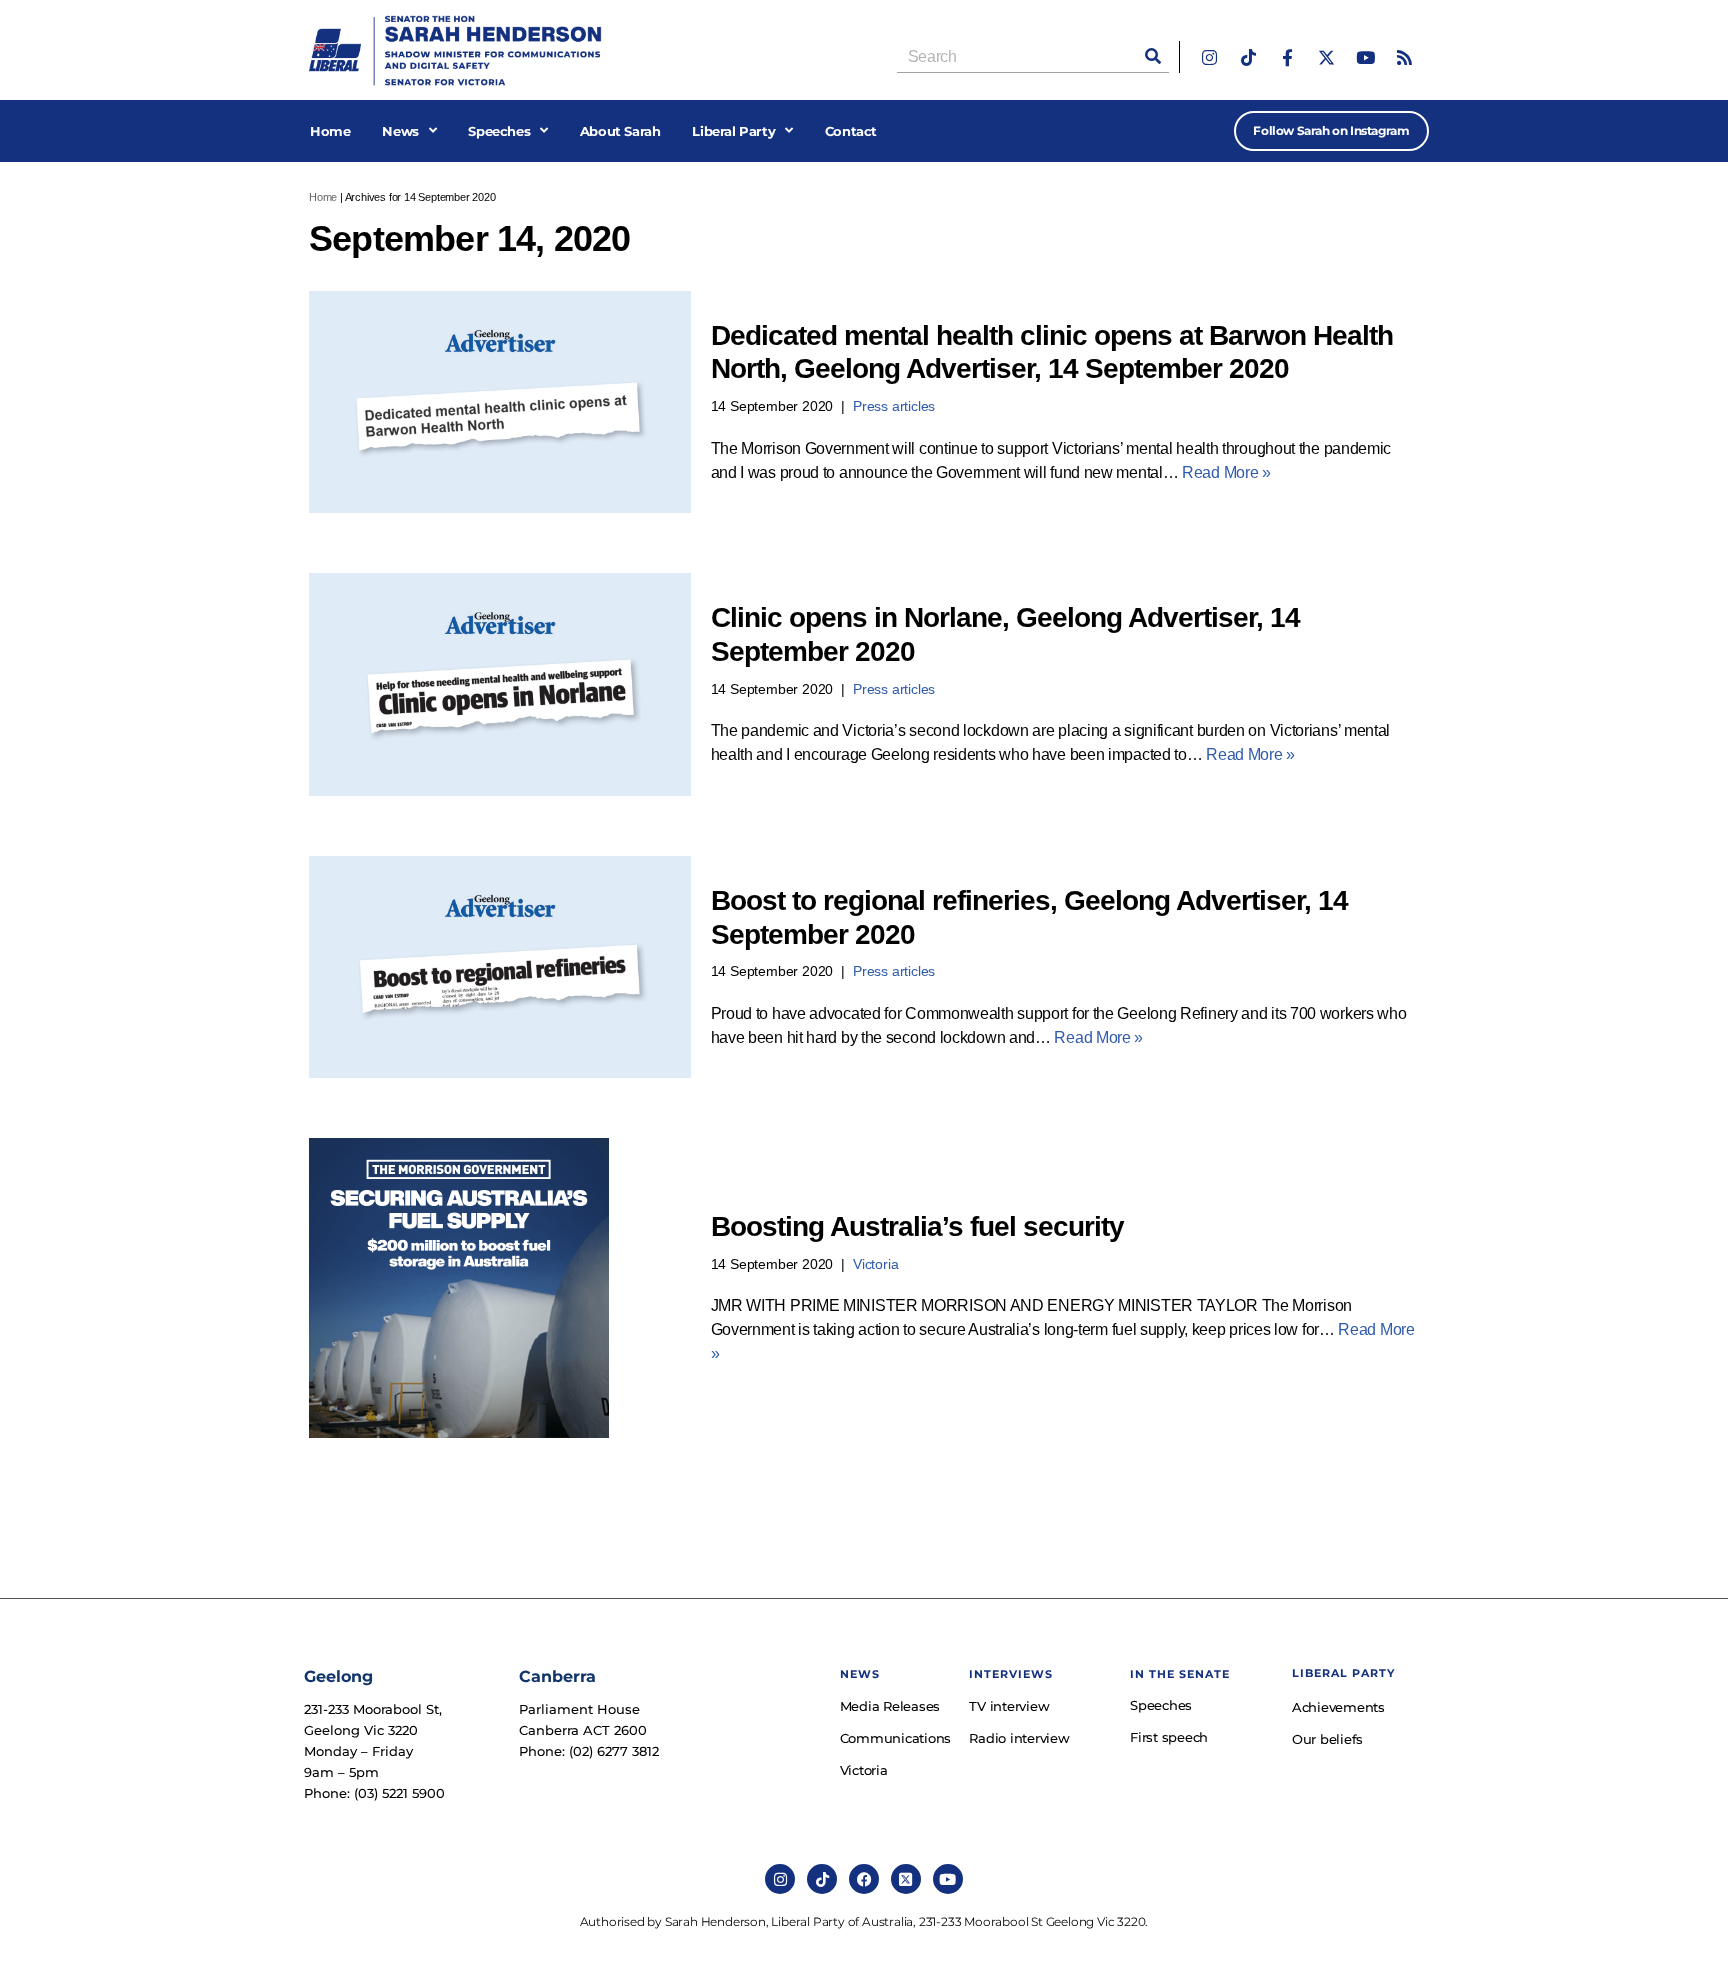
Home (330, 131)
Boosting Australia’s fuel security (917, 1226)
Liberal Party (733, 131)
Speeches (499, 131)
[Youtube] (1365, 57)
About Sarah (620, 131)
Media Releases (890, 1706)
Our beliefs (1327, 1739)
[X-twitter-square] (906, 1879)
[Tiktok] (1248, 57)
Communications (895, 1738)
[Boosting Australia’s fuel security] (500, 1288)
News (400, 131)
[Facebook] (864, 1879)
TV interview (1009, 1706)
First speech (1169, 1737)
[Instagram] (1209, 57)
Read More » (1226, 472)
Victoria (875, 1264)
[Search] (1153, 56)
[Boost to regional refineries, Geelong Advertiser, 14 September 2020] (500, 967)
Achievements (1338, 1707)
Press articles (894, 406)
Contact (851, 131)
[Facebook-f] (1287, 57)
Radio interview (1019, 1738)
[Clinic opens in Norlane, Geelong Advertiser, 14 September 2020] (500, 684)
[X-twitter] (1326, 57)
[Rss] (1404, 57)
